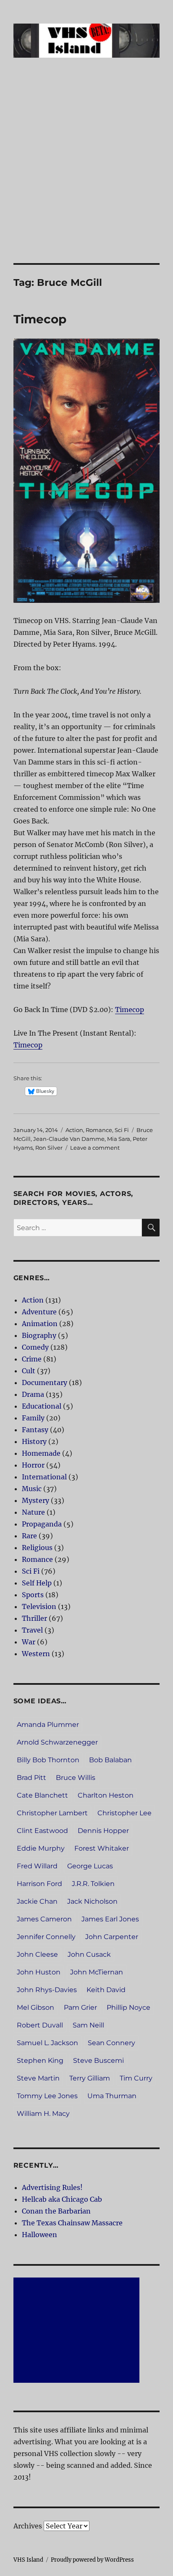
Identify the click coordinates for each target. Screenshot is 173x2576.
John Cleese (37, 1954)
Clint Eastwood (42, 1831)
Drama (33, 1394)
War (29, 1642)
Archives (28, 2526)
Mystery (35, 1500)
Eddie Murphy (41, 1848)
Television (39, 1606)
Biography (39, 1335)
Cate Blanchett (42, 1795)
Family (33, 1418)
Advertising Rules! (52, 2187)
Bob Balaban (110, 1760)
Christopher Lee (125, 1813)
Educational (42, 1406)
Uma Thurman (112, 2096)
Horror (33, 1465)
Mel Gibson (35, 2007)
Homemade (41, 1453)
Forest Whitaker (102, 1848)
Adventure (39, 1312)
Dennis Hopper (103, 1831)
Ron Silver (49, 1148)
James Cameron (44, 1919)
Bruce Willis (76, 1778)
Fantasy (35, 1430)
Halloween (39, 2235)
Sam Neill (88, 2025)
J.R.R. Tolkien (93, 1884)
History (34, 1441)
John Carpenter (112, 1937)
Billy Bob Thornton (48, 1760)
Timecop (40, 319)
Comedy (35, 1347)
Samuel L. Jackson (47, 2043)
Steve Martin (38, 2078)
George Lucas (90, 1866)
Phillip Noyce (128, 2007)
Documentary (45, 1383)
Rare (29, 1536)
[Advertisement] (86, 172)
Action (74, 1130)
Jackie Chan (37, 1901)
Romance (99, 1130)
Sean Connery (111, 2043)
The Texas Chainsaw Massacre (72, 2223)
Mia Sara (119, 1139)
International (44, 1477)
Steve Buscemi (98, 2061)
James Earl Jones (110, 1919)
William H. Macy (43, 2114)
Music (32, 1489)
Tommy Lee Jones (47, 2096)
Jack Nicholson (92, 1901)
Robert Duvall (40, 2025)
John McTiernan (97, 1972)
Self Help (37, 1583)
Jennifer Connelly (46, 1937)
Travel (32, 1630)
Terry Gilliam (90, 2078)
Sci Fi (122, 1130)
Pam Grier (80, 2007)
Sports (33, 1595)
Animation (40, 1324)
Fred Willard (37, 1866)
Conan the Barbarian (56, 2211)
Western (36, 1654)
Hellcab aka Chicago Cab (62, 2199)
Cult (29, 1371)
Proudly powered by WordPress (92, 2560)
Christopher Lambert (52, 1813)
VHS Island (28, 2560)
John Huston (39, 1972)
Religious (37, 1548)
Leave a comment (95, 1148)
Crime (32, 1359)
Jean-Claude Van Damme (69, 1139)
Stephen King (40, 2061)
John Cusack (89, 1954)
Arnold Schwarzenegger (57, 1742)
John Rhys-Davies (47, 1990)
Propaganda (42, 1524)
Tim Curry (136, 2078)
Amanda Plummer (48, 1725)
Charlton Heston (106, 1795)
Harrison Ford (39, 1884)
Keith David (106, 1990)
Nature (33, 1512)
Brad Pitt (31, 1778)
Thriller (34, 1618)
